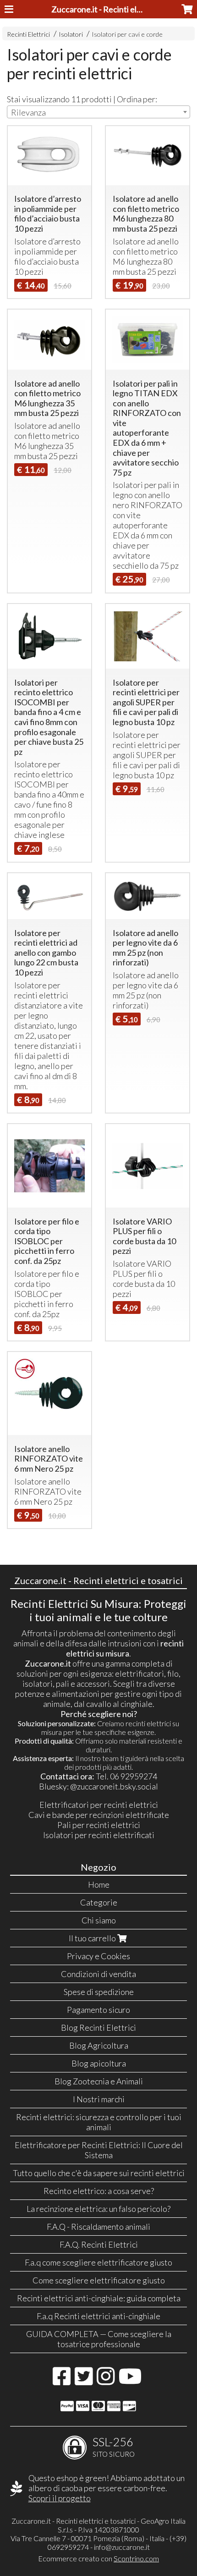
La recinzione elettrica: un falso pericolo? (98, 2209)
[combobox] (98, 112)
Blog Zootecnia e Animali (99, 2081)
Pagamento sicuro (98, 2010)
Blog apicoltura (99, 2063)
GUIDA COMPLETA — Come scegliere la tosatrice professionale (99, 2339)
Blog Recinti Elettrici (98, 2028)
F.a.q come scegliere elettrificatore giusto (98, 2262)
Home (99, 1884)
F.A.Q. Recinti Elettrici (99, 2244)
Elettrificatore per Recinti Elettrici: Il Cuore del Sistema (99, 2150)
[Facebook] (62, 2381)
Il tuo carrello (93, 1938)
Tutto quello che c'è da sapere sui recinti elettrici (99, 2173)
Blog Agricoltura (99, 2045)
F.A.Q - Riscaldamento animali (98, 2227)
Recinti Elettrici (28, 34)
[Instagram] (106, 2381)
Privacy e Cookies (98, 1956)
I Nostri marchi (99, 2099)
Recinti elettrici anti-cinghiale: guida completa (99, 2298)
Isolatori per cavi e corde (127, 34)
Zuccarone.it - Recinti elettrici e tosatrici (123, 9)
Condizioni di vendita (98, 1974)
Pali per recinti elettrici (99, 1825)
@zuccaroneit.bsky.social (114, 1786)
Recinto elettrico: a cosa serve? (99, 2191)
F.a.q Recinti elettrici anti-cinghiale (98, 2316)
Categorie (99, 1902)
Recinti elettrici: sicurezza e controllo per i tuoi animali (99, 2122)
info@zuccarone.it (122, 2547)
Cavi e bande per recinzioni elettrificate (99, 1815)
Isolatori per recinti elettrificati (99, 1835)
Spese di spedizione (99, 1992)
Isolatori (71, 34)
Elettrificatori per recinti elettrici (99, 1805)
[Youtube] (130, 2381)
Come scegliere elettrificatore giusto (99, 2280)
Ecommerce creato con (98, 2558)
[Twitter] (84, 2381)
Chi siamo (99, 1920)
